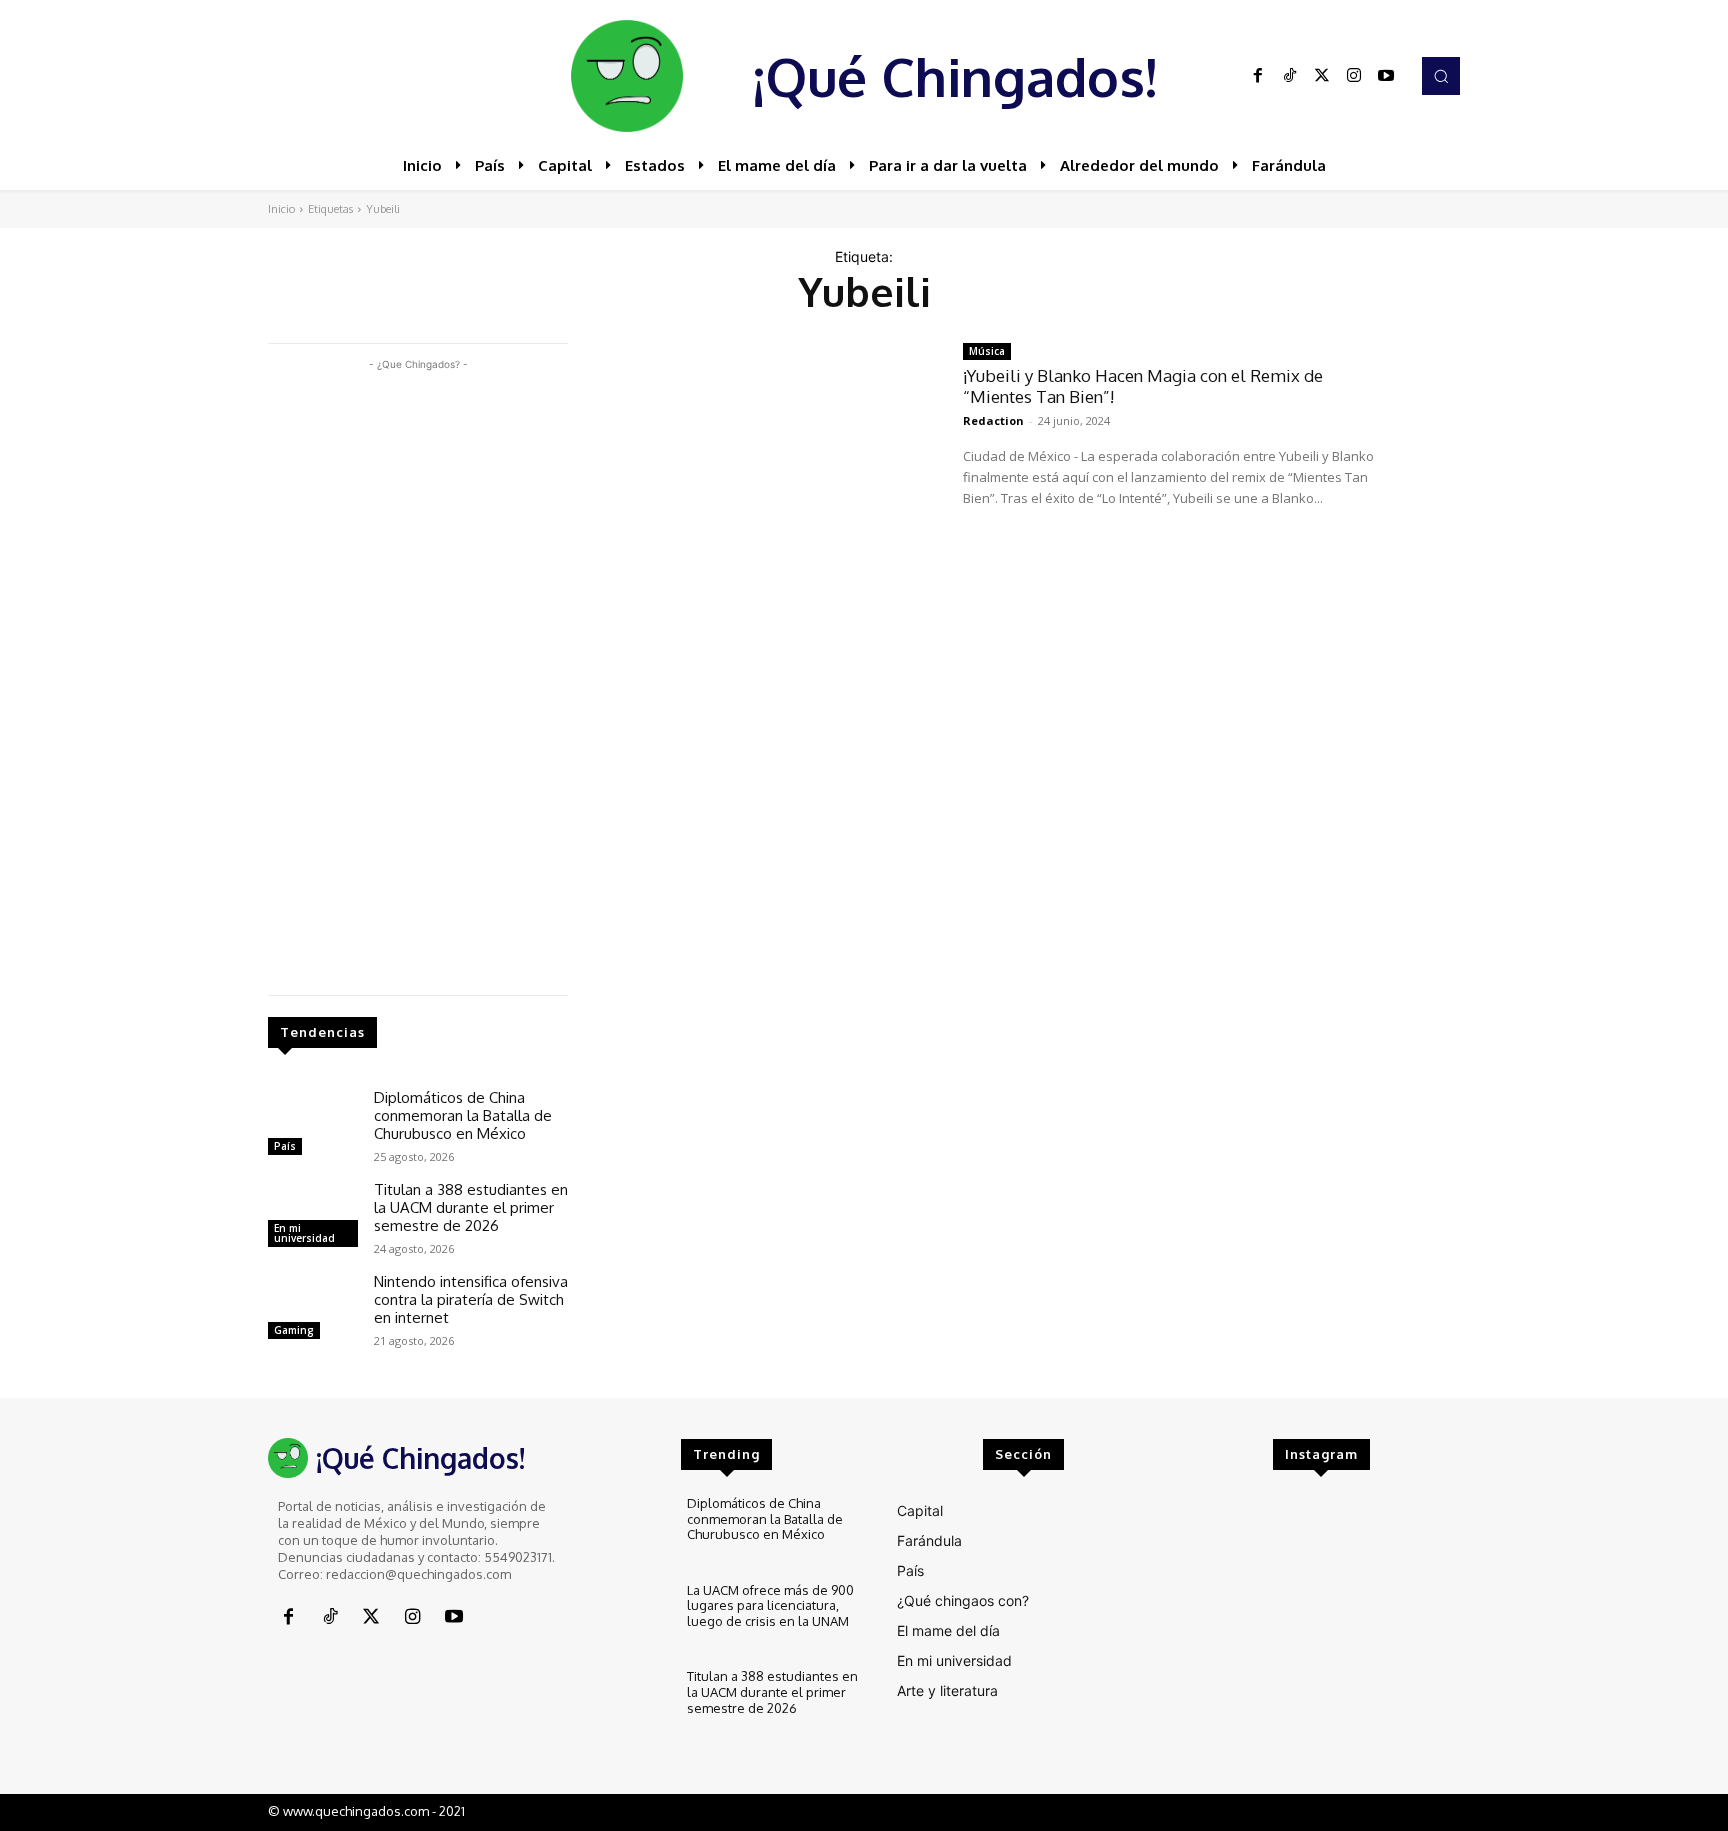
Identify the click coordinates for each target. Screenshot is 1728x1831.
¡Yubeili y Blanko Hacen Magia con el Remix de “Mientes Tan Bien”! (1143, 385)
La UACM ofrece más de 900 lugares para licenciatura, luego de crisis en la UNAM (770, 1605)
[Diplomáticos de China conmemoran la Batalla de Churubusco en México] (313, 1125)
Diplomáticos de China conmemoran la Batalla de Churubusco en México (463, 1115)
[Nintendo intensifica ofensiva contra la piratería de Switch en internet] (313, 1309)
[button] (1441, 76)
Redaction (993, 420)
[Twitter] (1322, 76)
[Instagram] (1354, 76)
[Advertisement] (418, 675)
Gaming (294, 1330)
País (285, 1146)
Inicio (281, 209)
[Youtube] (1386, 76)
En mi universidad (304, 1233)
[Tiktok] (1290, 76)
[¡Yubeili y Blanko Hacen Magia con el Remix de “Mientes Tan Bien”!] (765, 449)
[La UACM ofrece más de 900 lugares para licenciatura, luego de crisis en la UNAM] (629, 1616)
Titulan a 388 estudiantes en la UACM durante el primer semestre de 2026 (471, 1207)
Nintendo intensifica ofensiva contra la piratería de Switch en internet (471, 1299)
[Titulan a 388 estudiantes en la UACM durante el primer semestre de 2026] (313, 1217)
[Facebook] (1258, 76)
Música (987, 351)
